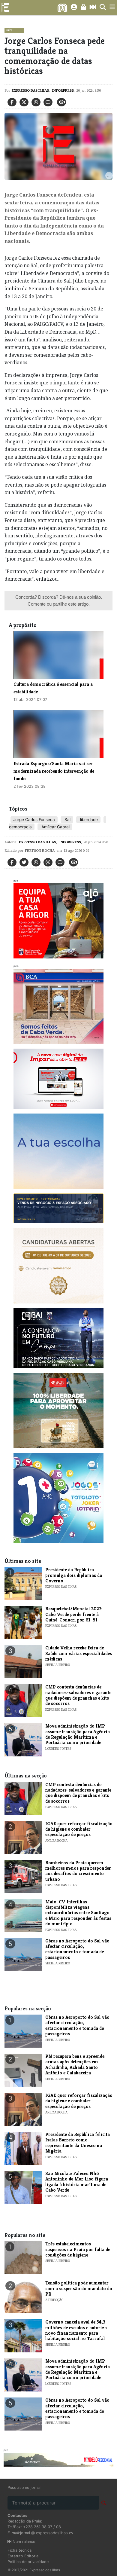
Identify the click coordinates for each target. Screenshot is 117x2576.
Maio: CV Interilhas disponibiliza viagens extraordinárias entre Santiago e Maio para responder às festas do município (78, 1913)
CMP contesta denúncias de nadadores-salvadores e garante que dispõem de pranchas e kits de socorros (78, 1695)
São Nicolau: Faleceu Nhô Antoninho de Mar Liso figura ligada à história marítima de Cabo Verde (77, 2182)
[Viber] (48, 862)
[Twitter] (24, 102)
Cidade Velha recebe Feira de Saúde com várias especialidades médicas (79, 1653)
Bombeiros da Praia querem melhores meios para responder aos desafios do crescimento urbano (78, 1871)
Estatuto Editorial (23, 2556)
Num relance (23, 2542)
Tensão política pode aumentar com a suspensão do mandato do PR (79, 2288)
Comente (37, 604)
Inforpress (63, 90)
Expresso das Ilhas (30, 90)
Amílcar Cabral (55, 827)
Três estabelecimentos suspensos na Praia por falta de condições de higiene (78, 2249)
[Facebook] (12, 102)
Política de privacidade (28, 2562)
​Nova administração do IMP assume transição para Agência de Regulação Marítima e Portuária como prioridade (78, 1734)
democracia (20, 827)
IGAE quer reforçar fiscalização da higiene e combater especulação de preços (79, 1829)
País (9, 30)
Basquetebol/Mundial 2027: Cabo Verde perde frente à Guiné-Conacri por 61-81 (74, 1614)
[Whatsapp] (36, 102)
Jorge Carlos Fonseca (34, 820)
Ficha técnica (19, 2550)
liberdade (88, 820)
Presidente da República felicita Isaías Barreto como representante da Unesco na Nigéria (78, 2143)
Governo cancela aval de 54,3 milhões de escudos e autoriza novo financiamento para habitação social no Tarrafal (76, 2330)
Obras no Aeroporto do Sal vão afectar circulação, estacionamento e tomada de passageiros (77, 1949)
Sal (67, 820)
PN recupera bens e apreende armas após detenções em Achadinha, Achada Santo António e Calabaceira (75, 2064)
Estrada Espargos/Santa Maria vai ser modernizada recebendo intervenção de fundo (54, 771)
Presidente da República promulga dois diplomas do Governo (74, 1575)
